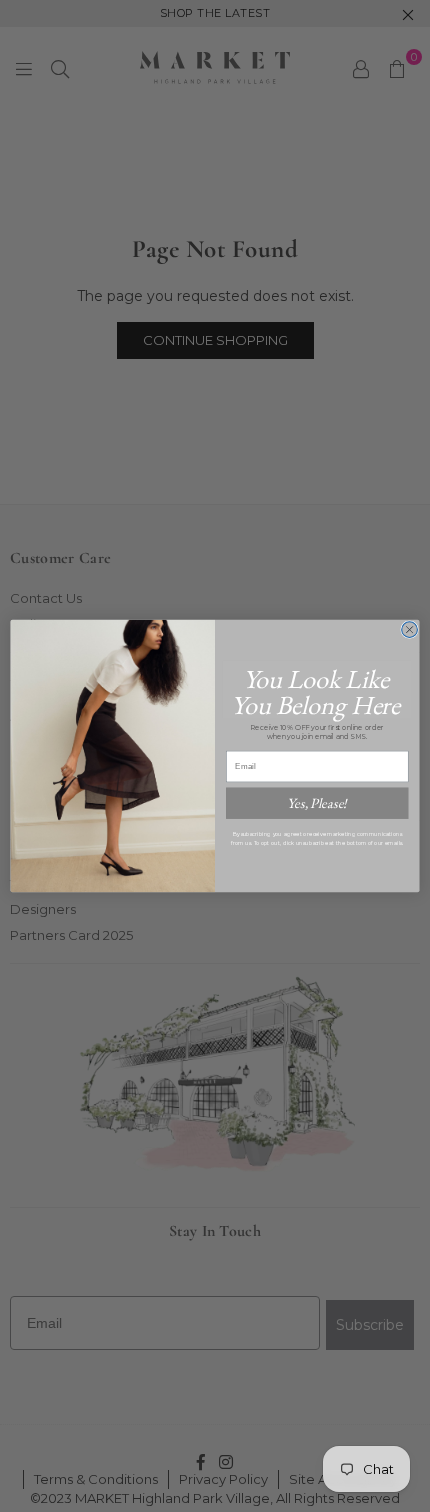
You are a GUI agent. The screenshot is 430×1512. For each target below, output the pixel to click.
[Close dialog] (410, 630)
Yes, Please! (317, 803)
